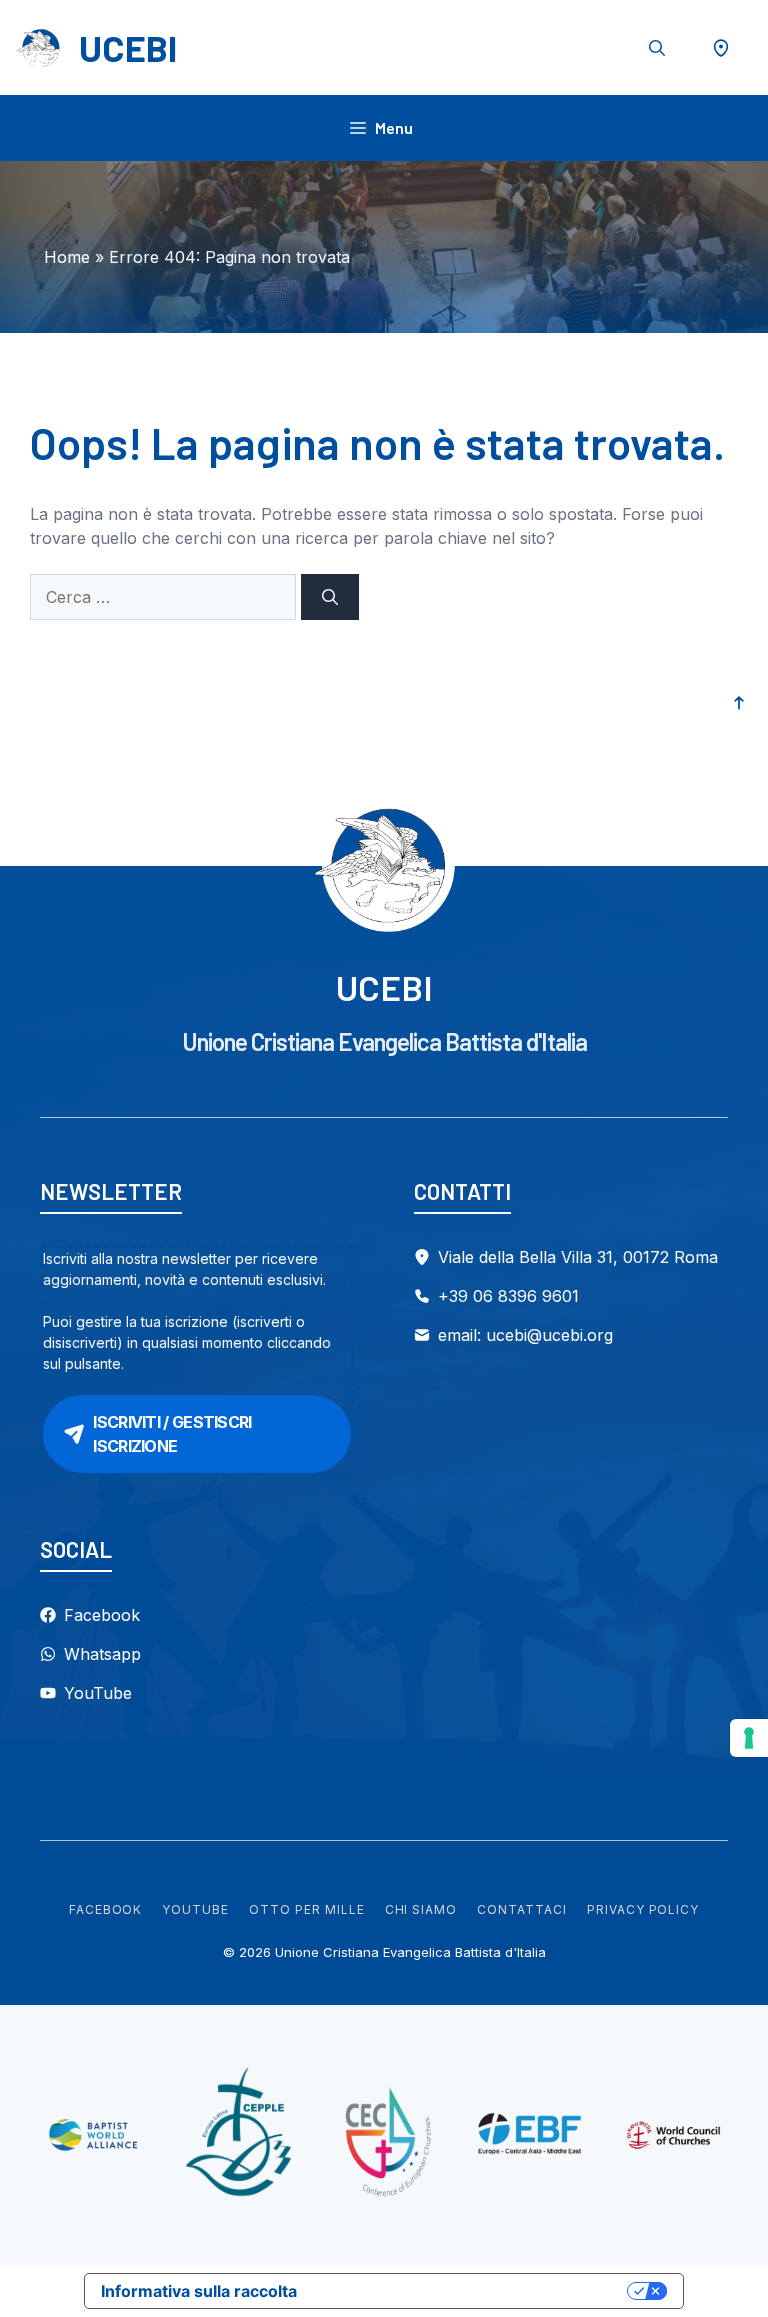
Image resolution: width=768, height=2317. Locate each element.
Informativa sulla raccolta (199, 2291)
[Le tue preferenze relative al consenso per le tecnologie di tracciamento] (749, 1738)
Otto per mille (306, 1909)
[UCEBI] (39, 48)
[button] (657, 48)
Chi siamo (421, 1909)
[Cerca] (330, 597)
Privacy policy (643, 1909)
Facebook (106, 1909)
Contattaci (522, 1909)
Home (67, 257)
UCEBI (128, 47)
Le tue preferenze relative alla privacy (472, 2291)
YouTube (195, 1909)
